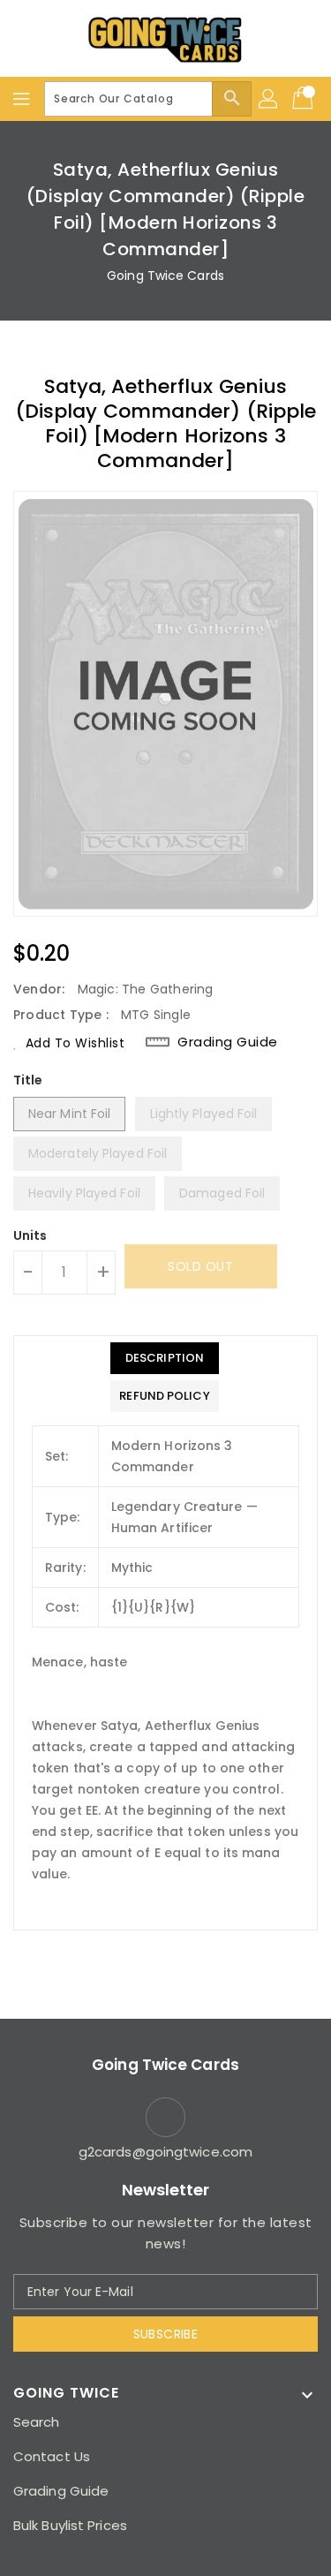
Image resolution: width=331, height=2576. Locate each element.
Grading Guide (228, 1042)
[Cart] (305, 99)
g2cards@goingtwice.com (165, 2152)
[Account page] (269, 99)
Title (28, 1080)
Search (37, 2422)
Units (30, 1235)
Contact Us (52, 2456)
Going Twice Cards (165, 276)
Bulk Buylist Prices (70, 2525)
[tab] (164, 1358)
